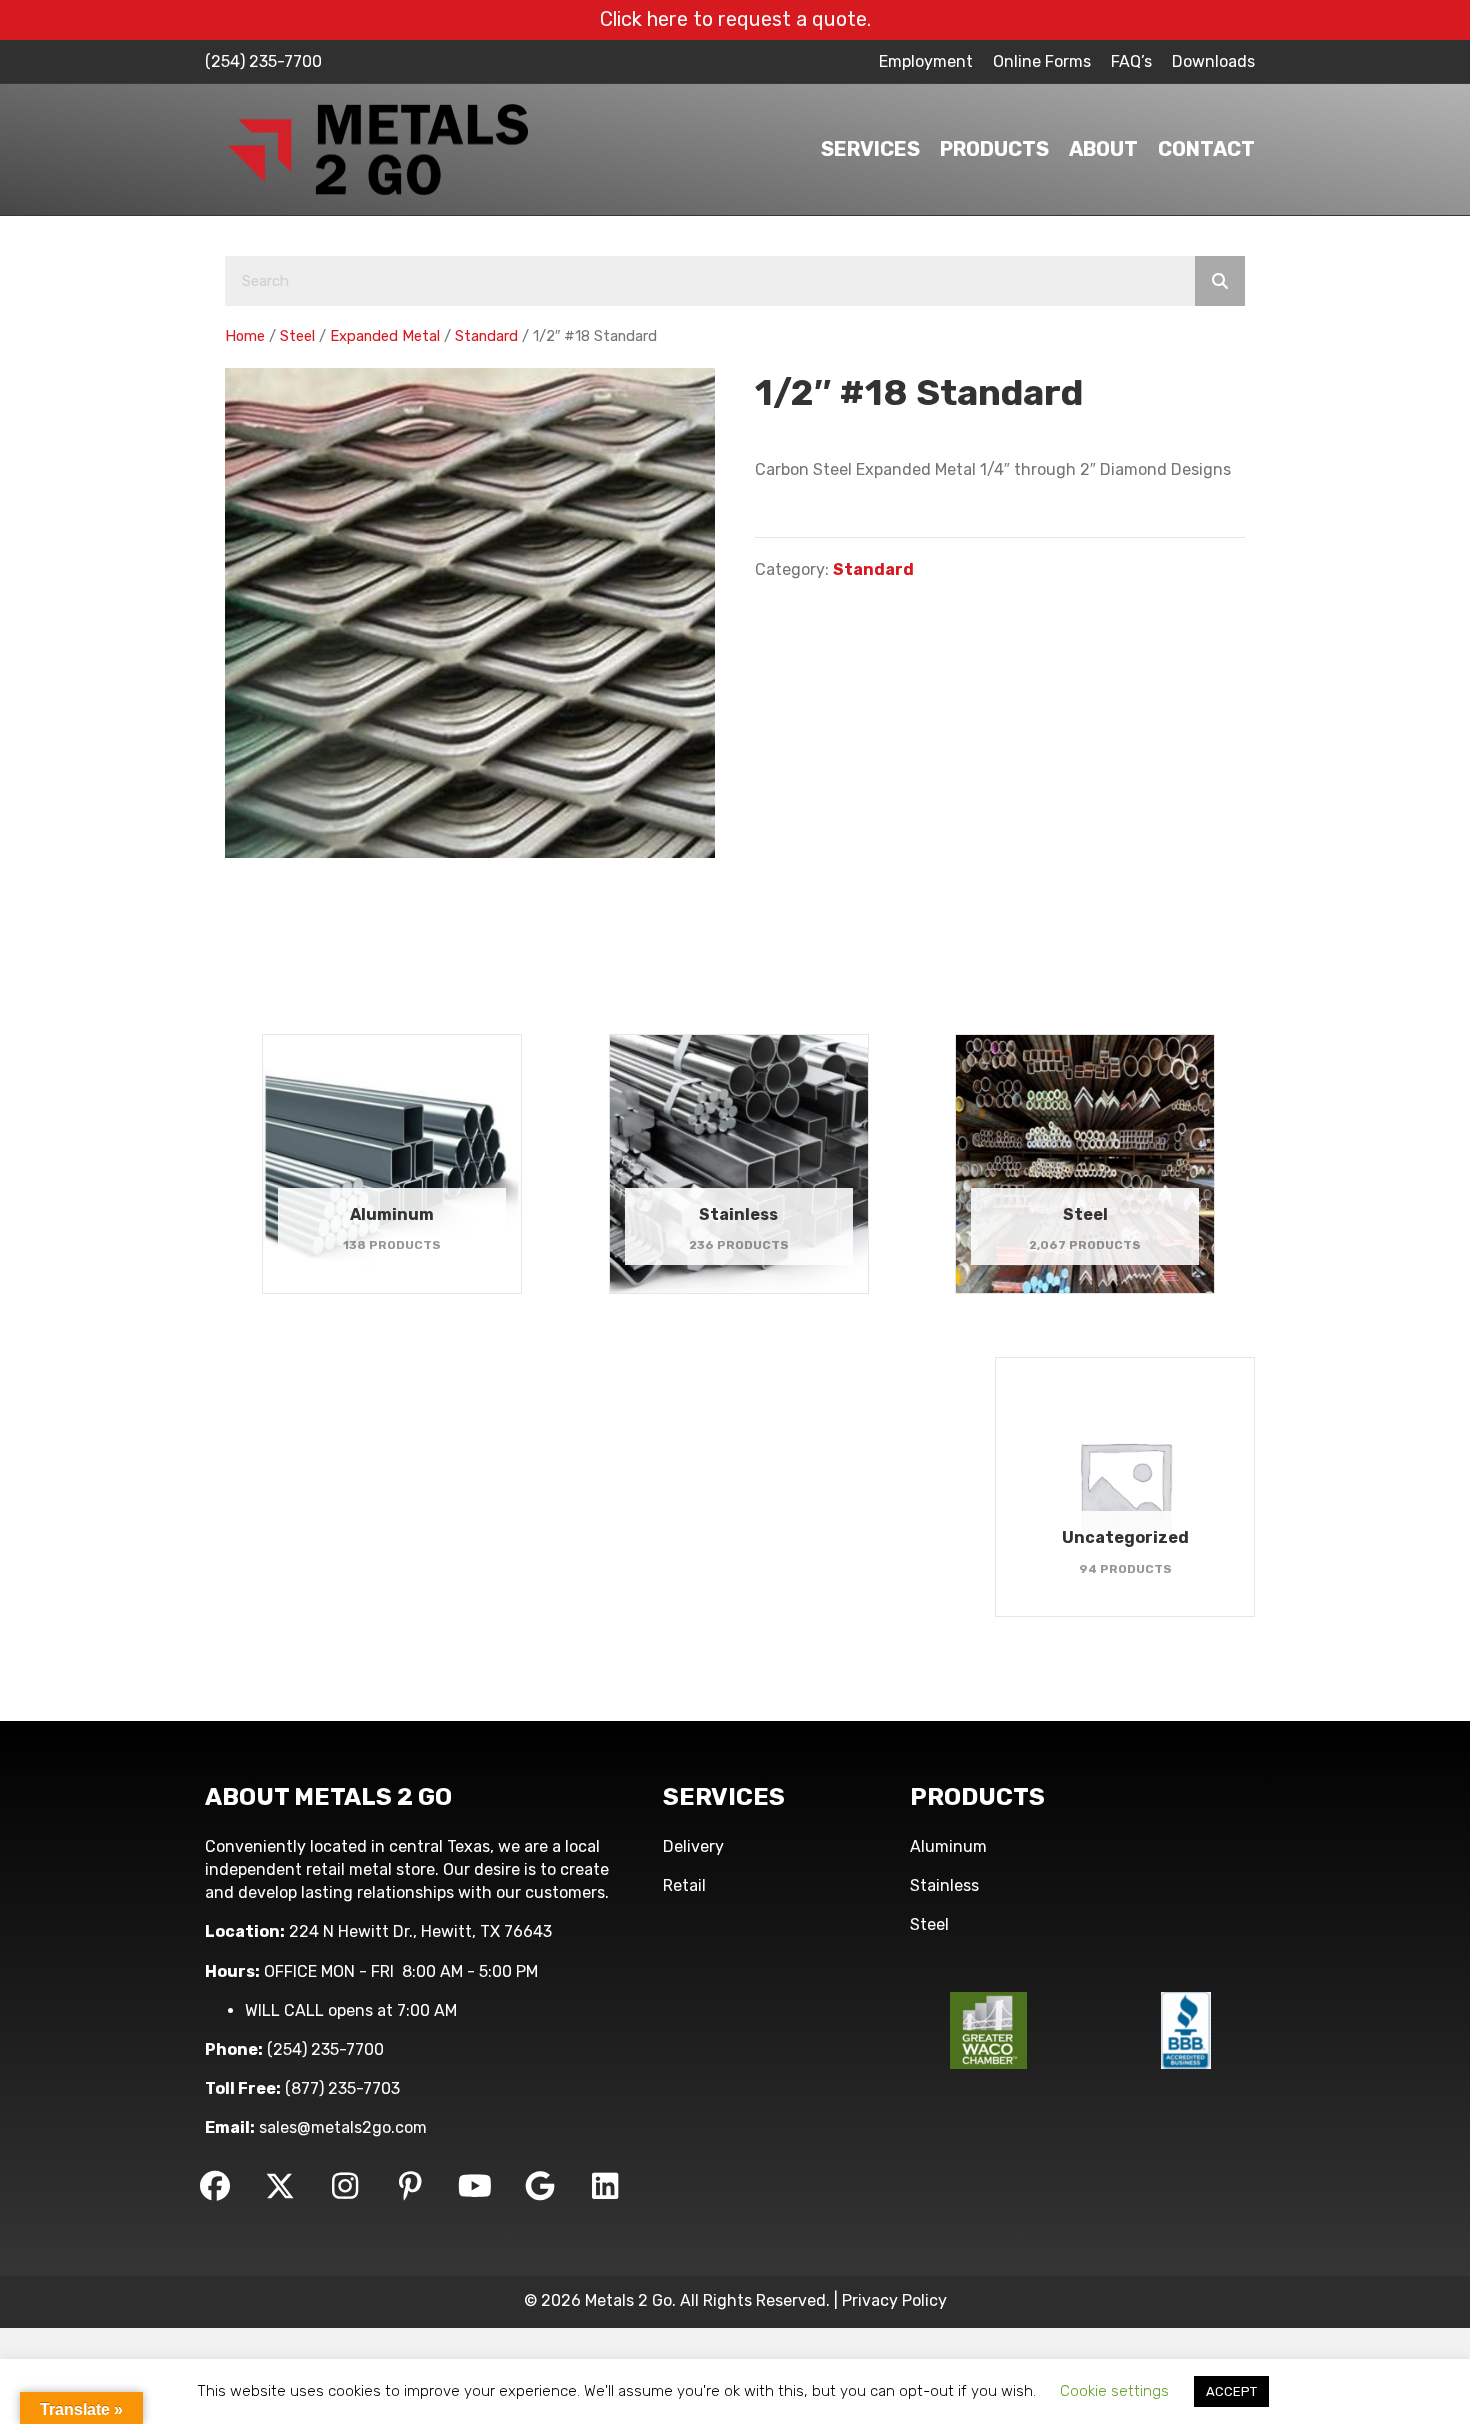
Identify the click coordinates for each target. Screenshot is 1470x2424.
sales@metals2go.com (343, 2127)
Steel (297, 336)
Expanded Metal (385, 336)
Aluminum (948, 1846)
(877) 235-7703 (342, 2088)
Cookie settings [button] (1114, 2391)
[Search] (1220, 281)
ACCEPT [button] (1231, 2391)
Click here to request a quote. (735, 19)
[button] (215, 2186)
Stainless (944, 1885)
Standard (486, 336)
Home (245, 336)
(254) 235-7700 (263, 61)
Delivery (693, 1846)
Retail (684, 1885)
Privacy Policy (894, 2300)
